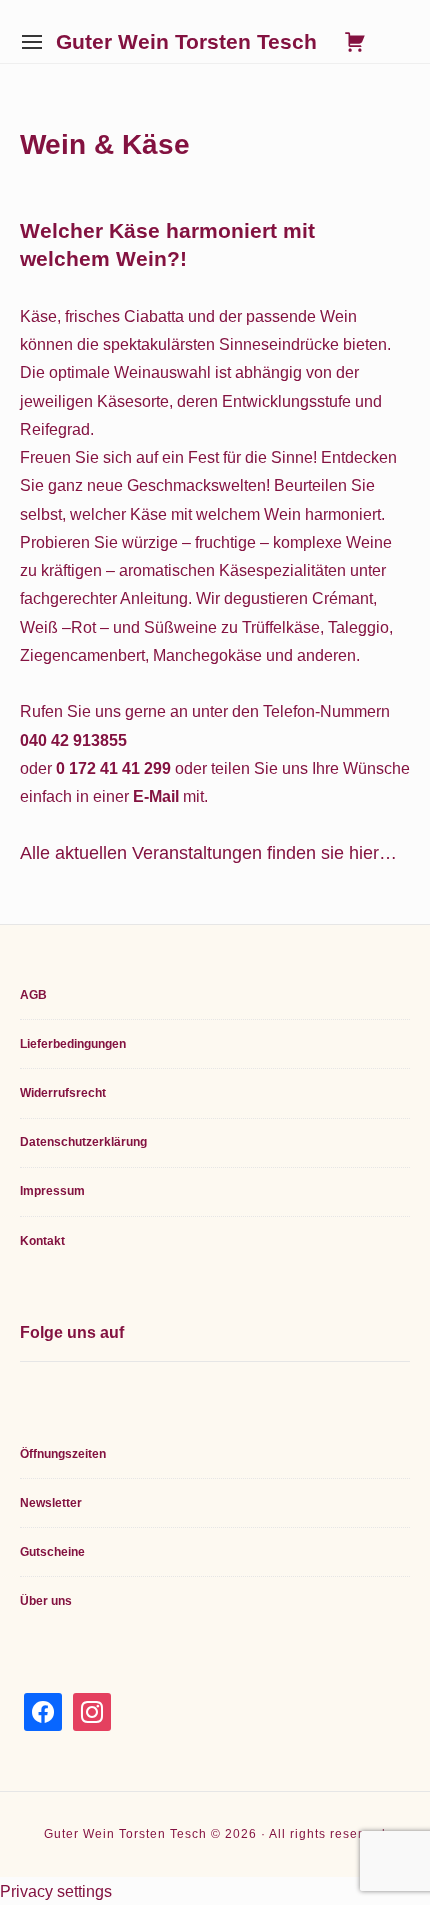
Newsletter (51, 1503)
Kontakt (42, 1241)
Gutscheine (52, 1552)
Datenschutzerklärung (83, 1142)
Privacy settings (56, 1891)
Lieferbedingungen (73, 1044)
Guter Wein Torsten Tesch (186, 42)
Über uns (46, 1601)
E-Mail (156, 796)
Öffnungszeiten (63, 1454)
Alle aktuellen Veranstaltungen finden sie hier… (208, 852)
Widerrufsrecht (63, 1093)
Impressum (52, 1191)
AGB (33, 995)
